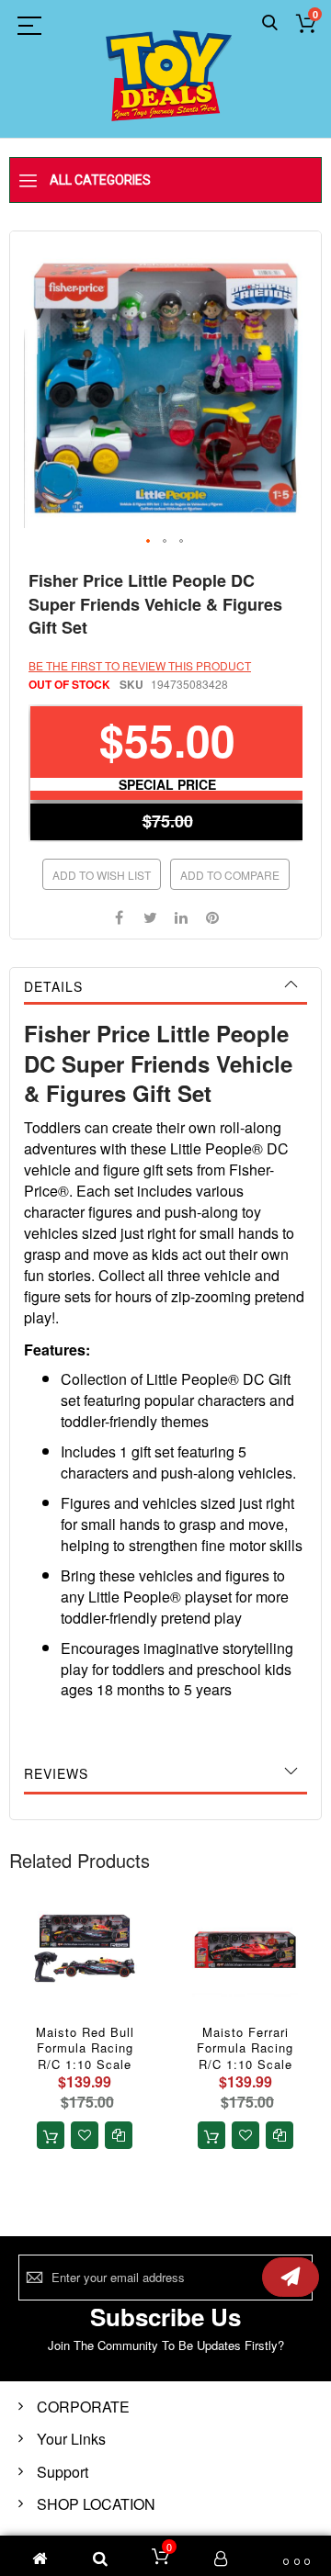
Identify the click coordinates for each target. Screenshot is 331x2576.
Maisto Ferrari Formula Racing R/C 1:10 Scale (245, 2048)
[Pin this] (212, 916)
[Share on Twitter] (150, 916)
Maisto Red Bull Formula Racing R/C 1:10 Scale (85, 2048)
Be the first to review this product (140, 665)
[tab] (165, 986)
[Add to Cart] (51, 2135)
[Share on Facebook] (119, 916)
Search (270, 23)
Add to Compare (230, 875)
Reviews (56, 1773)
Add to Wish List (102, 875)
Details (53, 986)
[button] (149, 542)
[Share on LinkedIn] (181, 916)
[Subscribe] (291, 2277)
